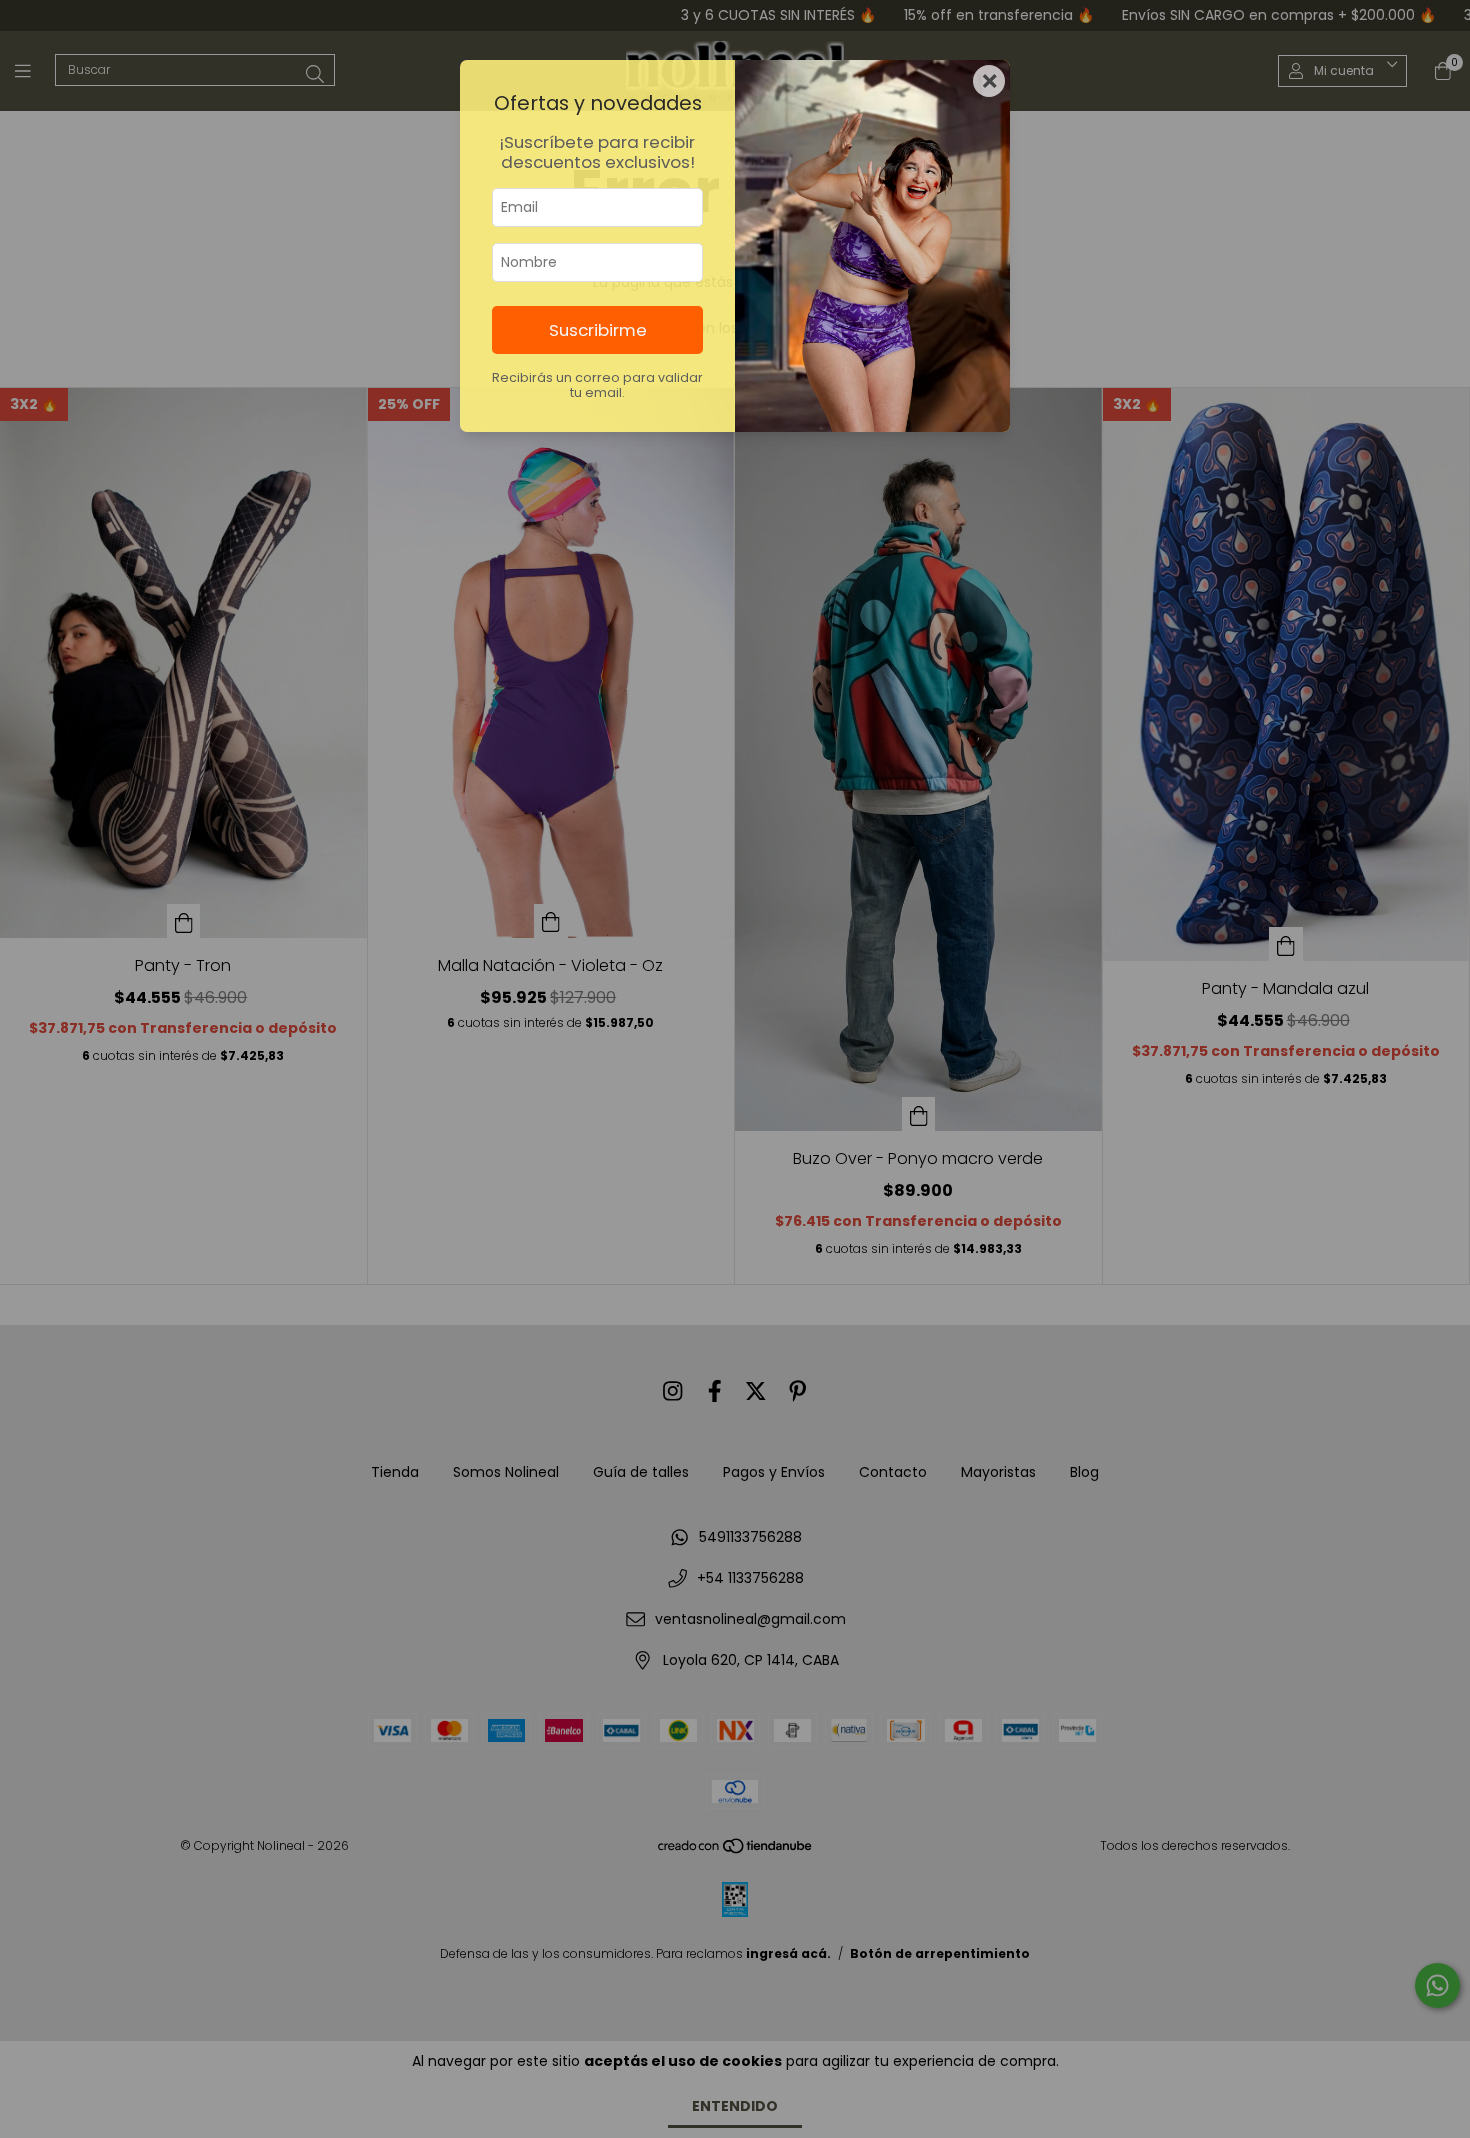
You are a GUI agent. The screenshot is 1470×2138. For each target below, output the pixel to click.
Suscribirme (598, 330)
